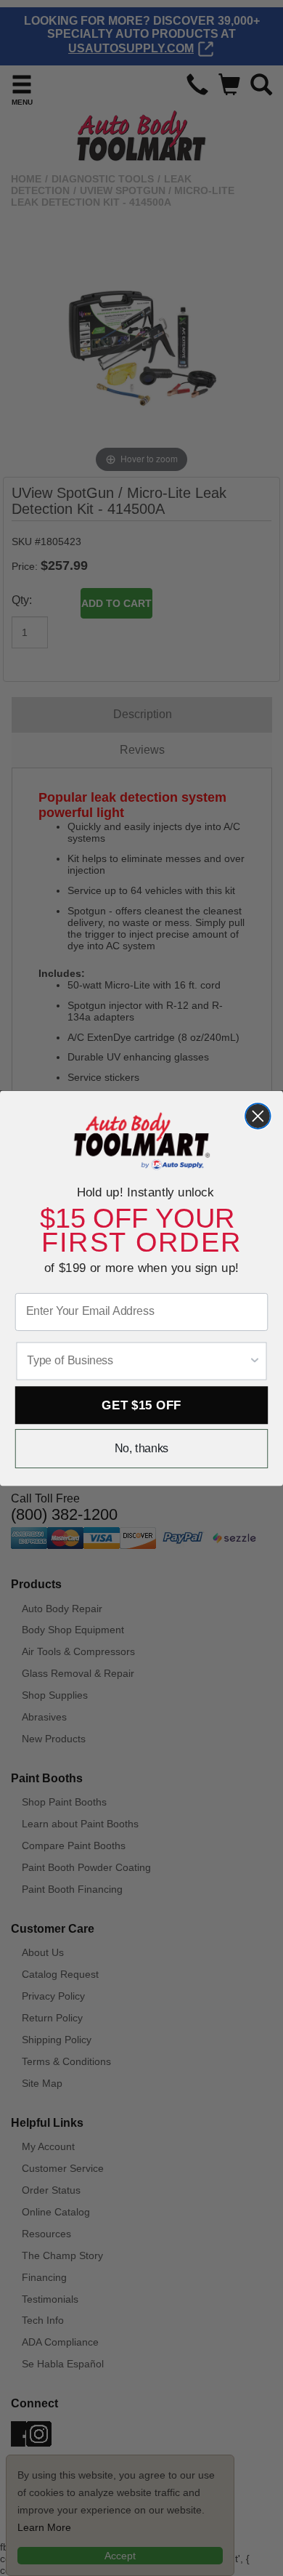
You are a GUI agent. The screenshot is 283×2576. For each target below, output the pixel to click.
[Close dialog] (258, 1116)
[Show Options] (254, 1361)
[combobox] (138, 1361)
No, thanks (142, 1448)
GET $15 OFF (141, 1405)
